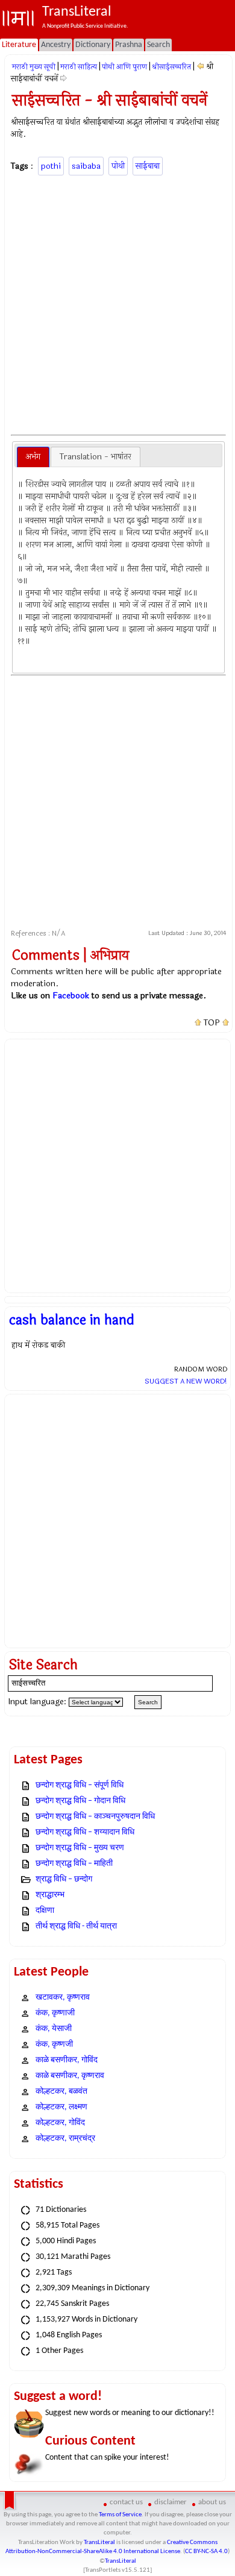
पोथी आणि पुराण (124, 67)
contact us (126, 2502)
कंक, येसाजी (54, 2029)
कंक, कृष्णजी (54, 2045)
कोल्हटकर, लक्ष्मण (61, 2107)
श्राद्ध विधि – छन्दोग (64, 1879)
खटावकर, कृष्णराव (63, 1998)
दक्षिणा (45, 1911)
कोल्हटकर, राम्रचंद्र (65, 2139)
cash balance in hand (72, 1320)
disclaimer (171, 2502)
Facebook (71, 996)
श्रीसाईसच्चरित (171, 67)
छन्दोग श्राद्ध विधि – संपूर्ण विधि (80, 1785)
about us (212, 2502)
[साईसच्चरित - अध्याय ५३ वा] (200, 67)
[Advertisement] (117, 303)
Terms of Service (120, 2515)
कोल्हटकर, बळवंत (61, 2092)
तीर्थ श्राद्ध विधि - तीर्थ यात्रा (76, 1926)
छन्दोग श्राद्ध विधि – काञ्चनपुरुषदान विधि (95, 1817)
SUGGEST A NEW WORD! (186, 1381)
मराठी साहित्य (79, 67)
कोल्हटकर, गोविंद (60, 2123)
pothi (51, 166)
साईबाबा (148, 166)
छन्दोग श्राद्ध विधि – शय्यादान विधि (85, 1832)
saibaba (86, 166)
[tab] (33, 457)
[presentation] (33, 457)
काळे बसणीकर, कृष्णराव (70, 2076)
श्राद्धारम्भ (50, 1895)
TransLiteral (99, 2543)
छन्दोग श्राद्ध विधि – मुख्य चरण (80, 1848)
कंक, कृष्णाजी (55, 2013)
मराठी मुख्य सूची (34, 67)
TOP (212, 1023)
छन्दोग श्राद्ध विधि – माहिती (74, 1864)
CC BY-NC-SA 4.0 (206, 2552)
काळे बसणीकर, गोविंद (67, 2060)
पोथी (118, 166)
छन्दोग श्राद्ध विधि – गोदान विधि (80, 1801)
